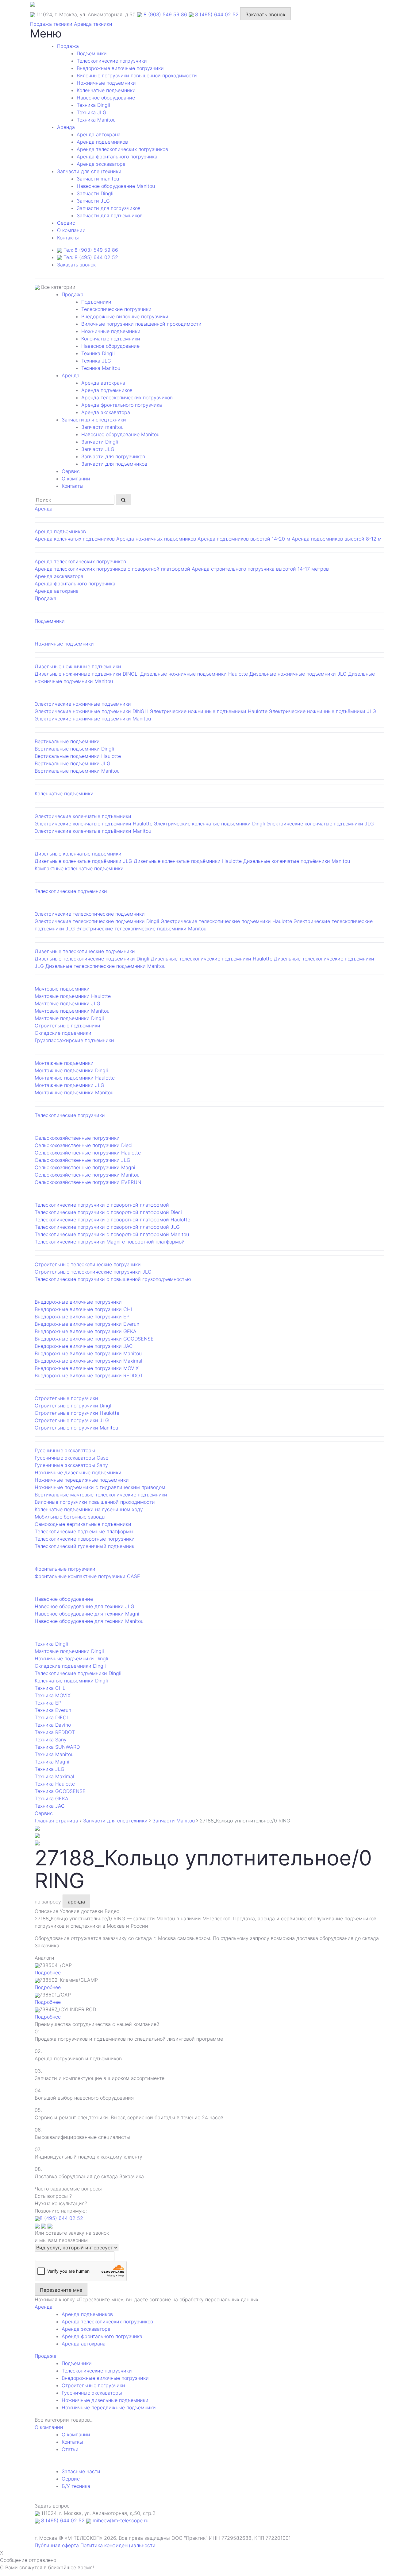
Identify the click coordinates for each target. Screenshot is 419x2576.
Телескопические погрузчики (112, 61)
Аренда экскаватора (101, 164)
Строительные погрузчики (93, 2385)
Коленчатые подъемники (106, 90)
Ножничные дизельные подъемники (105, 2400)
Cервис (66, 223)
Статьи (70, 2449)
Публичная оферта (57, 2545)
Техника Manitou (96, 120)
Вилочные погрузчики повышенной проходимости (137, 76)
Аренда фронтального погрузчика (117, 157)
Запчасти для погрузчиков (109, 208)
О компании (71, 230)
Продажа (68, 46)
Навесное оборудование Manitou (116, 186)
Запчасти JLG (93, 201)
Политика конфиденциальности (118, 2545)
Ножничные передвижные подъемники (109, 2407)
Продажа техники (51, 24)
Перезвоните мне (61, 2290)
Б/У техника (76, 2486)
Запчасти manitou (98, 179)
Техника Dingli (93, 105)
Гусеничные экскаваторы (92, 2393)
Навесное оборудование (106, 98)
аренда (76, 1902)
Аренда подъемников (102, 142)
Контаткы (72, 2442)
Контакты (68, 238)
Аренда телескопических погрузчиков (122, 149)
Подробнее (48, 1973)
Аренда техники (93, 24)
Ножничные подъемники (106, 83)
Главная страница (56, 1821)
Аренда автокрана (99, 134)
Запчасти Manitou (174, 1821)
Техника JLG (92, 112)
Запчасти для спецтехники (89, 171)
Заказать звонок (265, 14)
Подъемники (92, 53)
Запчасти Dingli (95, 193)
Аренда (66, 127)
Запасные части (81, 2471)
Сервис (71, 2479)
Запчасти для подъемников (110, 215)
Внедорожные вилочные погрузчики (120, 68)
